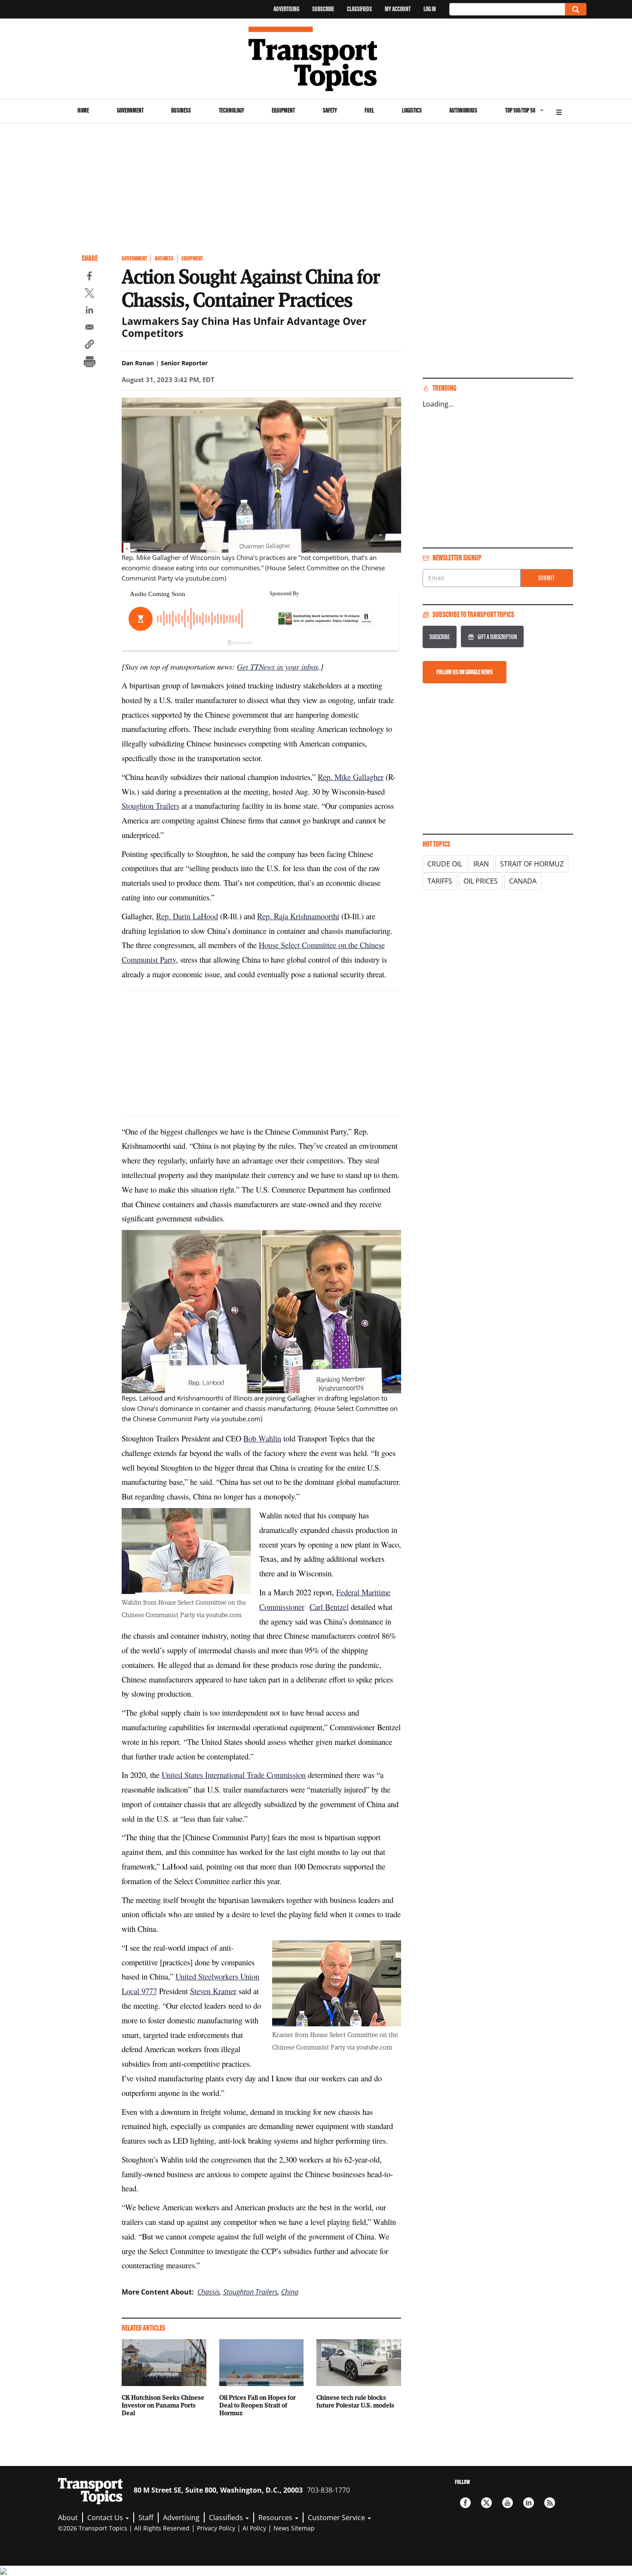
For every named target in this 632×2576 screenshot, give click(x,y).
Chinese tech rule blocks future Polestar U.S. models (355, 2401)
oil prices (481, 881)
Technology (232, 110)
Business (181, 110)
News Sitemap (294, 2528)
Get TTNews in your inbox (278, 666)
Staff (146, 2518)
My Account (398, 9)
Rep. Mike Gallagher (351, 777)
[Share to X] (89, 294)
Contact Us (106, 2518)
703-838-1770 (328, 2490)
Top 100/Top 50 (520, 110)
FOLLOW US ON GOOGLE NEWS (465, 672)
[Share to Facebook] (89, 277)
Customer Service (337, 2518)
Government (130, 110)
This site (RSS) (550, 2503)
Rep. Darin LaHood (187, 916)
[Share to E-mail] (89, 328)
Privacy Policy (216, 2528)
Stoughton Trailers (150, 806)
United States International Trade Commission (234, 1775)
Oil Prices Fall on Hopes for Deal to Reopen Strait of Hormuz (258, 2405)
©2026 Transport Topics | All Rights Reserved (124, 2528)
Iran (481, 864)
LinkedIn (529, 2503)
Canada (523, 881)
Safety (330, 110)
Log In (430, 9)
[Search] (576, 9)
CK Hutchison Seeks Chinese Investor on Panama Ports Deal (163, 2405)
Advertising (286, 9)
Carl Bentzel (329, 1607)
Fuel (369, 110)
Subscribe (323, 9)
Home (83, 110)
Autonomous (463, 110)
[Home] (316, 59)
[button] (89, 346)
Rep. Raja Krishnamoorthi (298, 916)
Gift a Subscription (497, 637)
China (290, 2292)
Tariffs (440, 881)
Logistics (412, 110)
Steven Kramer (213, 1991)
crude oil (445, 864)
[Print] (89, 363)
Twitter (486, 2503)
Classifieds (359, 9)
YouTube (508, 2503)
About (68, 2518)
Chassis (209, 2292)
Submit (547, 578)
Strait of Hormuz (532, 864)
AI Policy (254, 2528)
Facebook (465, 2503)
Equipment (283, 110)
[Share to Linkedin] (89, 311)
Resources (276, 2518)
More (559, 111)
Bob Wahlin (262, 1438)
